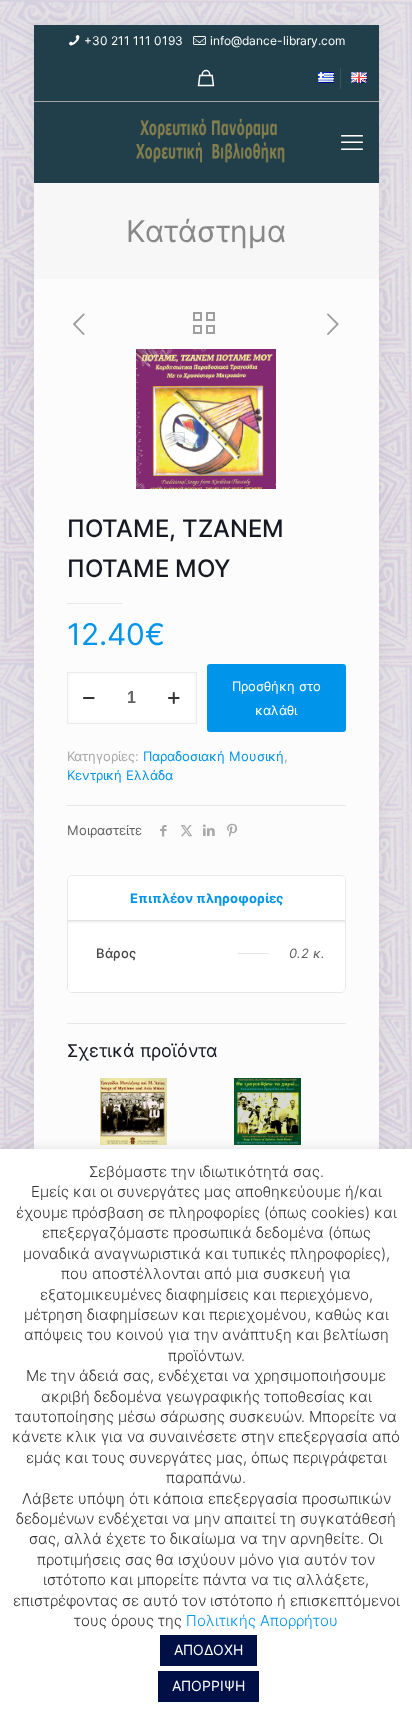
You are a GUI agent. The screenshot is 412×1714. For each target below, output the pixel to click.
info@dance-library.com (277, 40)
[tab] (206, 898)
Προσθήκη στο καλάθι (276, 698)
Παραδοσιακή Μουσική (213, 756)
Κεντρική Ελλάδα (120, 775)
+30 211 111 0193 (133, 40)
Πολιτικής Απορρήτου (262, 1620)
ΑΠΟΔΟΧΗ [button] (208, 1649)
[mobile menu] (352, 142)
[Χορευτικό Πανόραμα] (206, 142)
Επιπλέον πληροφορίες (206, 898)
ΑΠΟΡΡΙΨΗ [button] (208, 1685)
